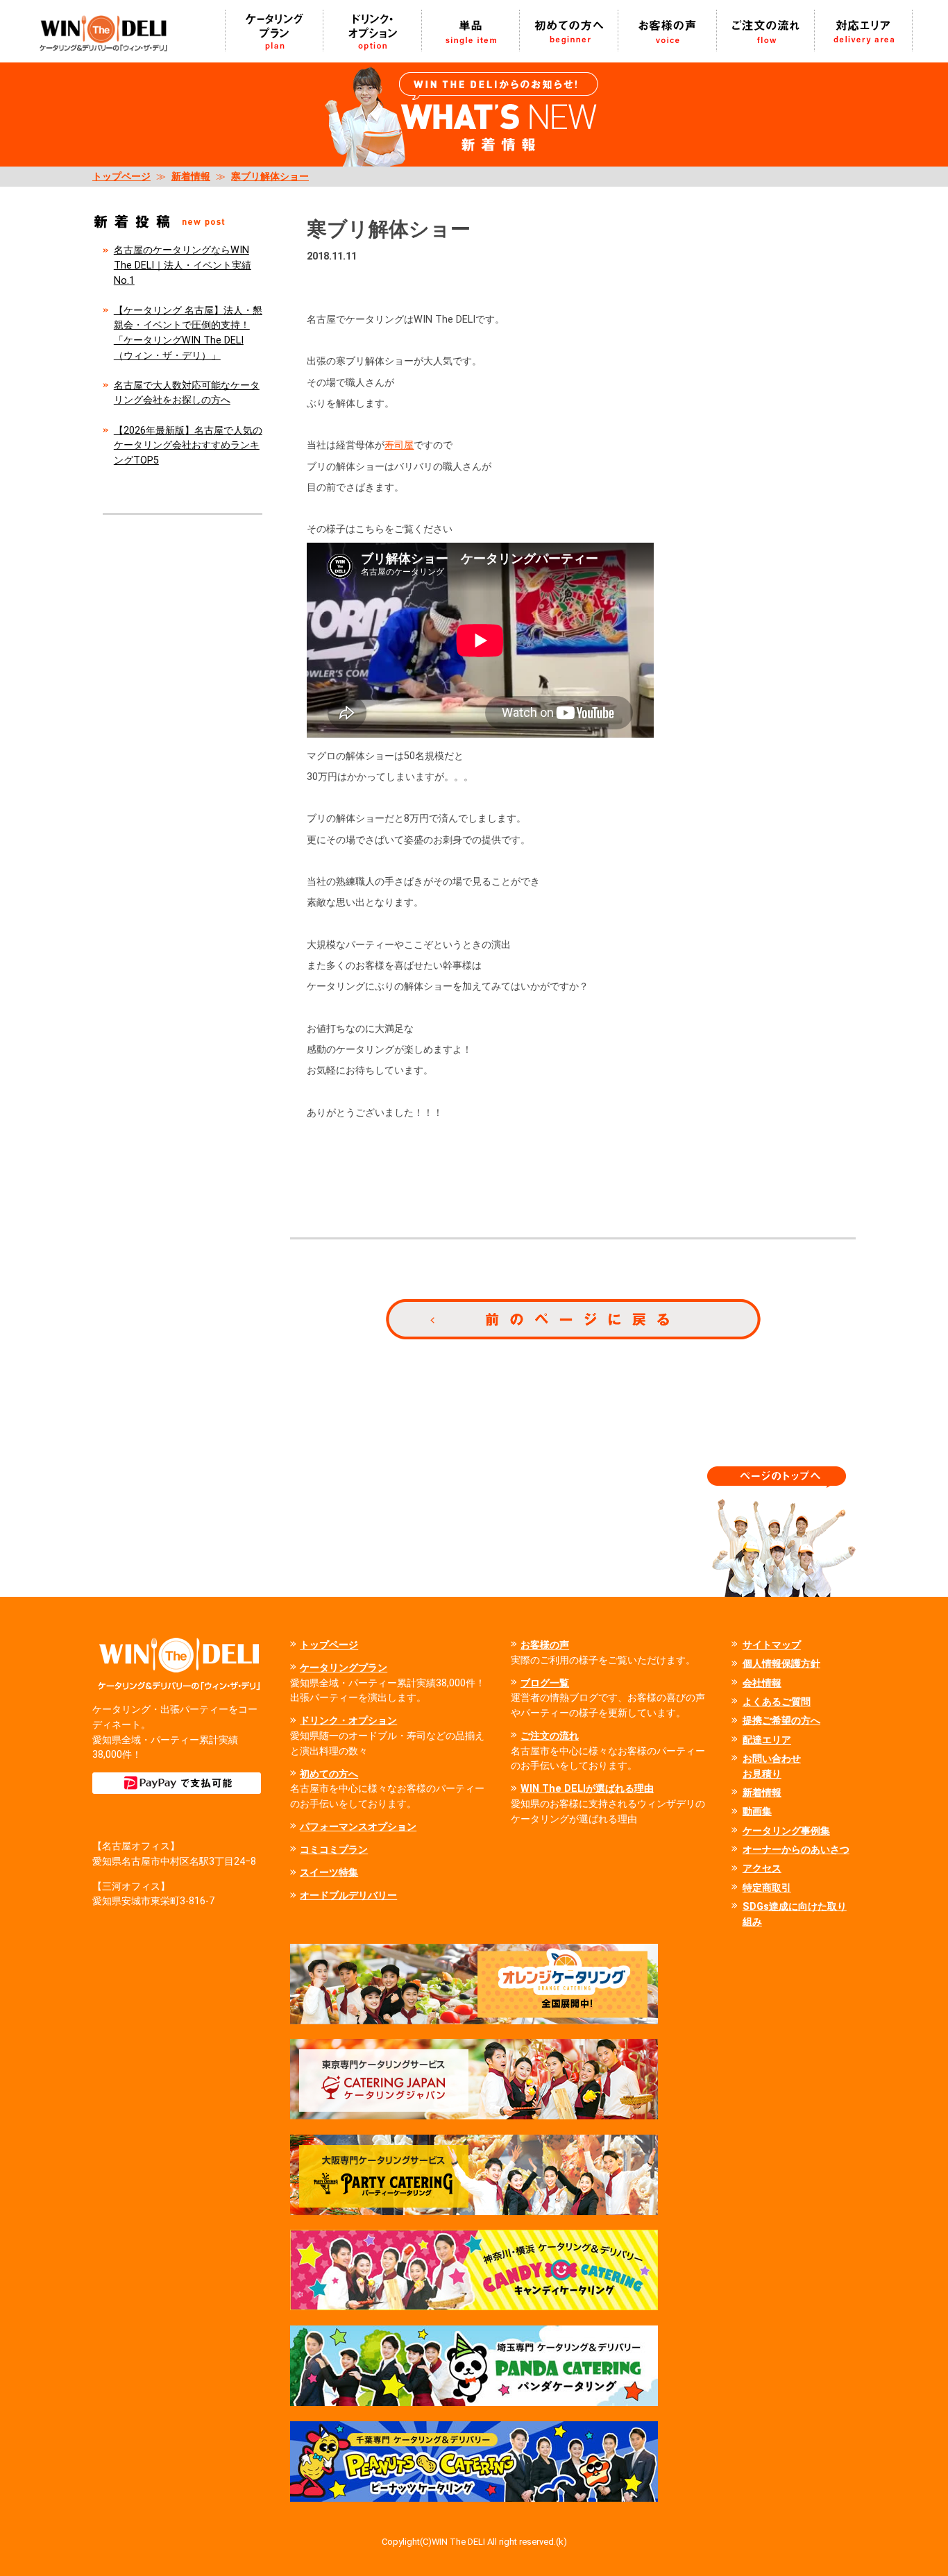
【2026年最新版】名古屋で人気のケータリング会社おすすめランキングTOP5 (188, 446)
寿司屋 (399, 445)
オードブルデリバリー (348, 1896)
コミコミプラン (334, 1850)
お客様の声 (545, 1645)
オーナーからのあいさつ (796, 1850)
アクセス (762, 1869)
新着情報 (191, 177)
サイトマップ (772, 1645)
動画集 (757, 1812)
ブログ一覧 (545, 1683)
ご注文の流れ (550, 1736)
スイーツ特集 (329, 1873)
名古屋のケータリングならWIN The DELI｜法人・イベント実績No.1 (183, 265)
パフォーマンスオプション (358, 1827)
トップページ (121, 177)
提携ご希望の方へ (781, 1721)
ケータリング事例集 (786, 1831)
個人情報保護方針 (781, 1664)
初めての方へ (329, 1774)
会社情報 (762, 1683)
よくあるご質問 (777, 1702)
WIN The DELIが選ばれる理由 (587, 1789)
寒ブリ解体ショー (270, 177)
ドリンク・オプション (348, 1721)
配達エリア (767, 1740)
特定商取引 (767, 1888)
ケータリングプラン (344, 1668)
